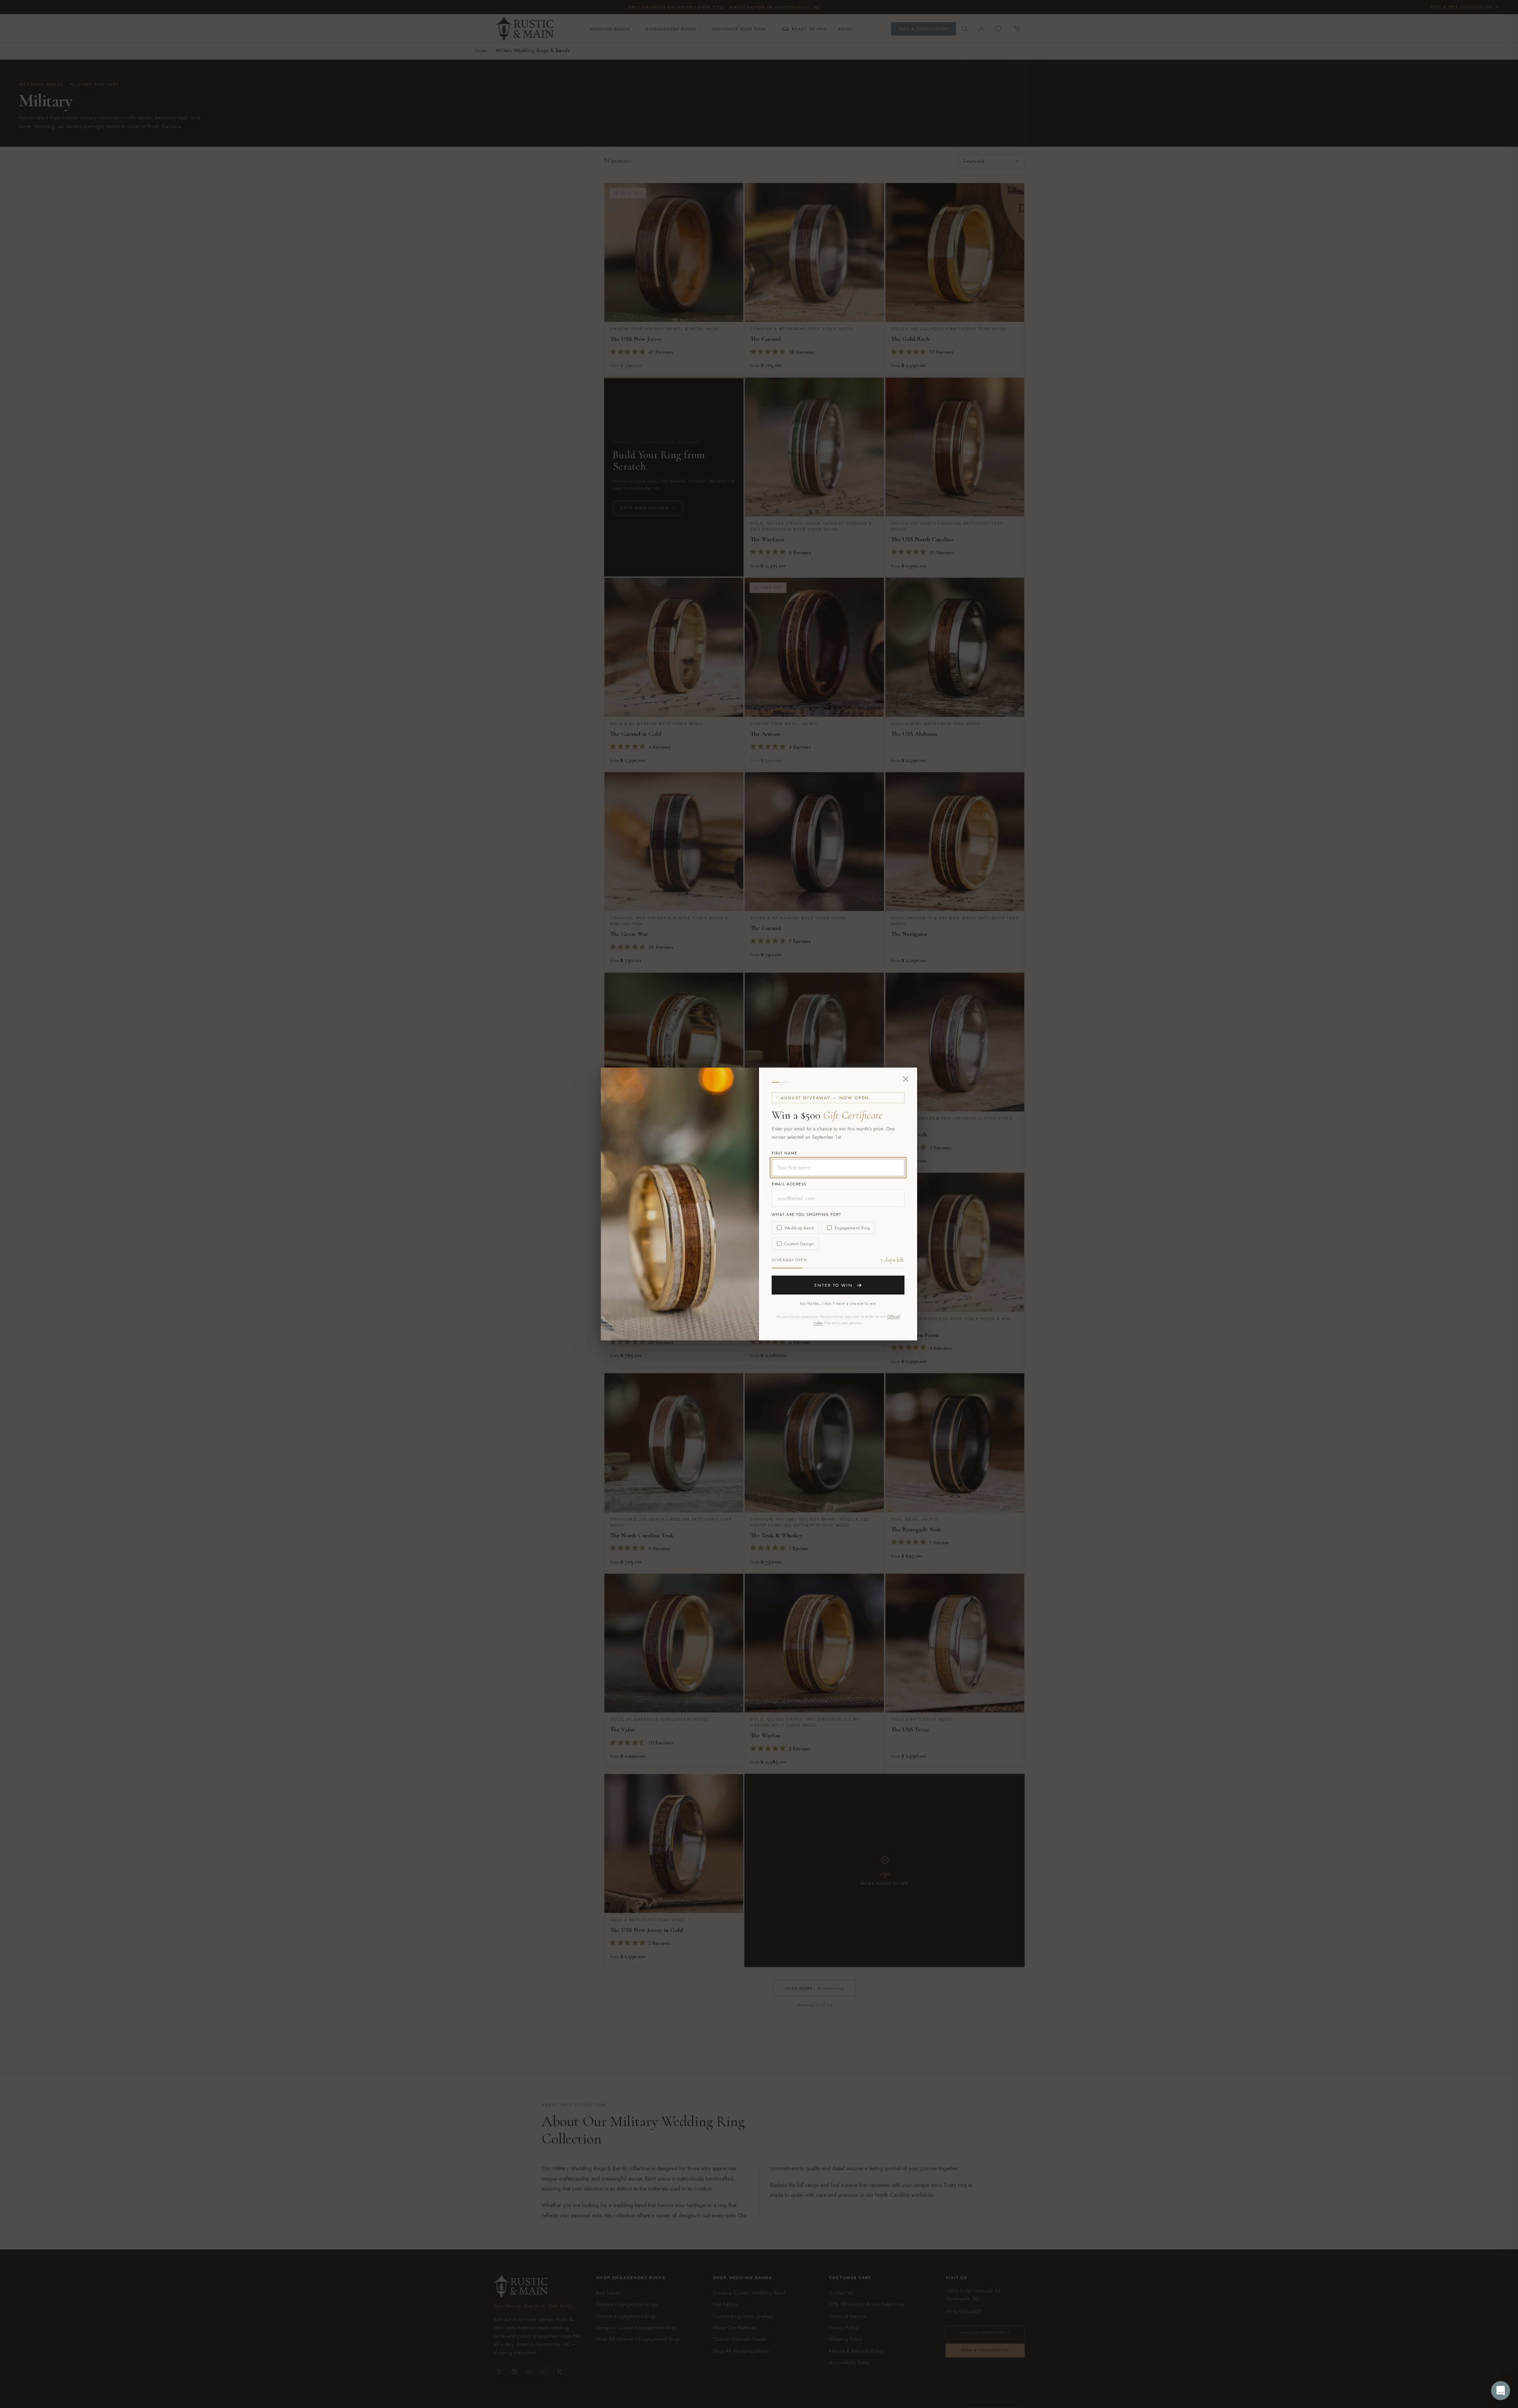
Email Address (789, 1184)
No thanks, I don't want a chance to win (838, 1303)
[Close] (906, 1079)
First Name (784, 1153)
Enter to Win (834, 1285)
